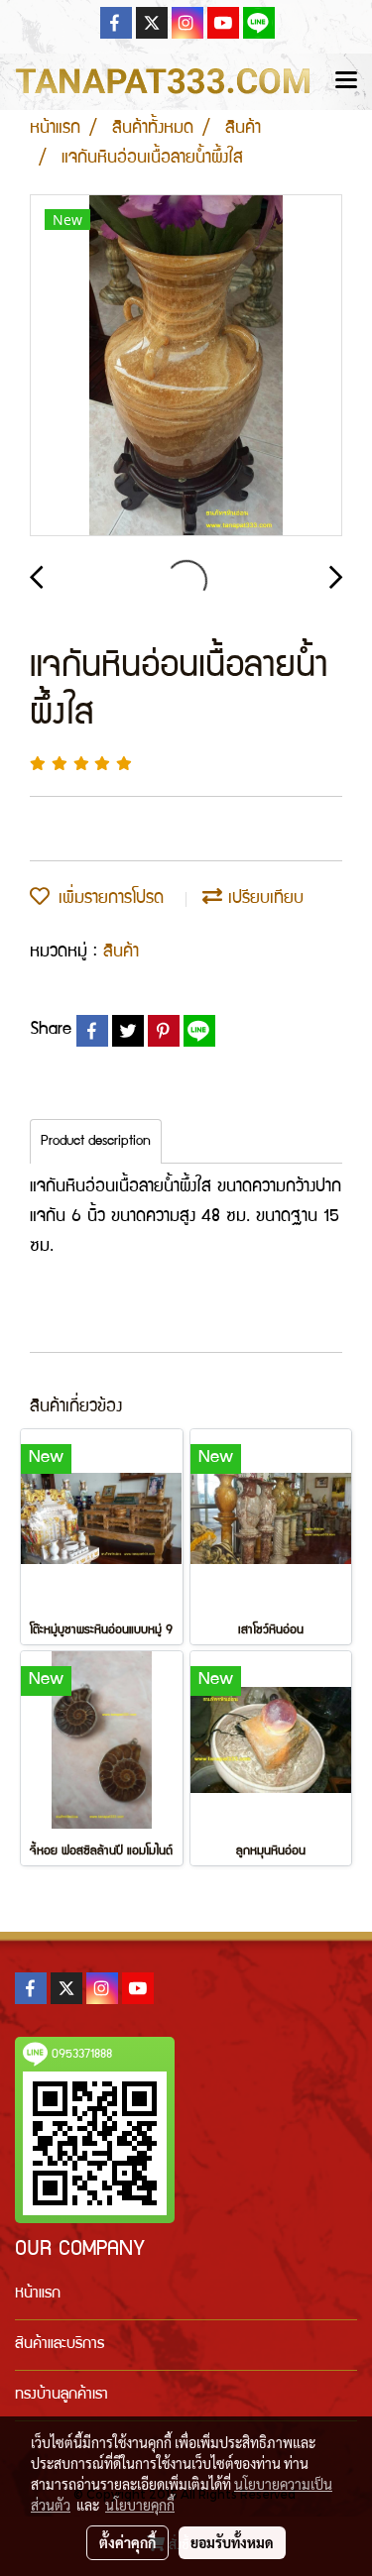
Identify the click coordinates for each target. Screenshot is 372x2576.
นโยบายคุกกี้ (140, 2505)
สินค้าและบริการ (60, 2345)
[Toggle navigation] (346, 81)
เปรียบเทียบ (263, 899)
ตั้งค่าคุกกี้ (127, 2542)
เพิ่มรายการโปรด (107, 899)
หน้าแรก (38, 2295)
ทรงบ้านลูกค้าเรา (62, 2396)
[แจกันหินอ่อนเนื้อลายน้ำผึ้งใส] (186, 366)
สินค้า (121, 953)
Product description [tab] (96, 1142)
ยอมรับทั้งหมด (232, 2542)
